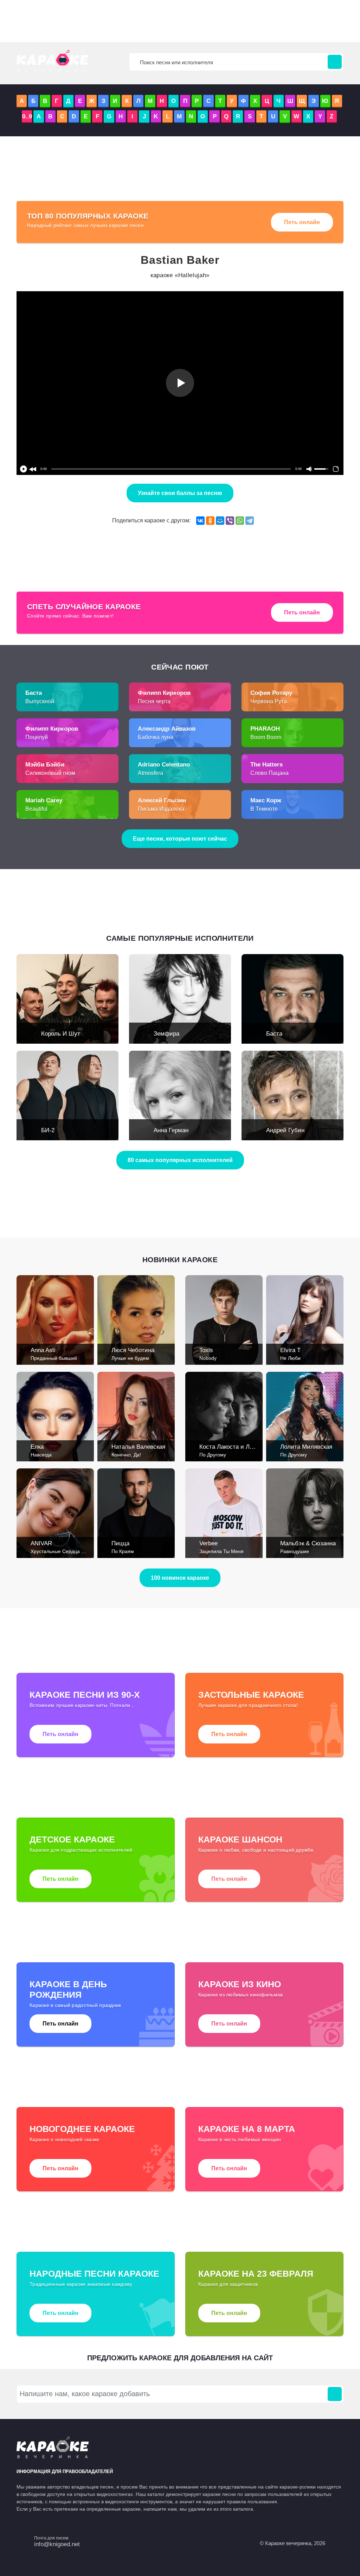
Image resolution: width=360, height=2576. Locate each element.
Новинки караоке (180, 1260)
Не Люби (290, 1358)
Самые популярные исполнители (180, 938)
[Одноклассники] (210, 521)
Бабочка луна (156, 737)
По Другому (213, 1455)
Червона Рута (269, 701)
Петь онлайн (302, 222)
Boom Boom (266, 737)
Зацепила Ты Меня (221, 1551)
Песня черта (154, 701)
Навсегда (41, 1455)
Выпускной (40, 701)
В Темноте (264, 809)
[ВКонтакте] (200, 521)
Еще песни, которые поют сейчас (180, 839)
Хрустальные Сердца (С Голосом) (70, 1551)
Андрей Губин (285, 1130)
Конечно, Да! (126, 1455)
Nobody (208, 1358)
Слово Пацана (269, 773)
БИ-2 (48, 1130)
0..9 (27, 116)
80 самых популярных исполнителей (180, 1160)
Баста (274, 1034)
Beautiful (36, 809)
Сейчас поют (180, 667)
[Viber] (230, 521)
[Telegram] (250, 521)
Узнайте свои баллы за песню (180, 493)
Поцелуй (37, 737)
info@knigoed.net (57, 2544)
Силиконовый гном (50, 773)
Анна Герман (171, 1130)
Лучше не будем (130, 1358)
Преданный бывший (54, 1358)
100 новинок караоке (180, 1578)
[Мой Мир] (220, 521)
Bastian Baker (180, 260)
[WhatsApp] (240, 521)
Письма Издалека (161, 809)
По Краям (123, 1551)
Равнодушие (295, 1551)
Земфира (166, 1034)
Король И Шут (61, 1034)
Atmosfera (150, 773)
